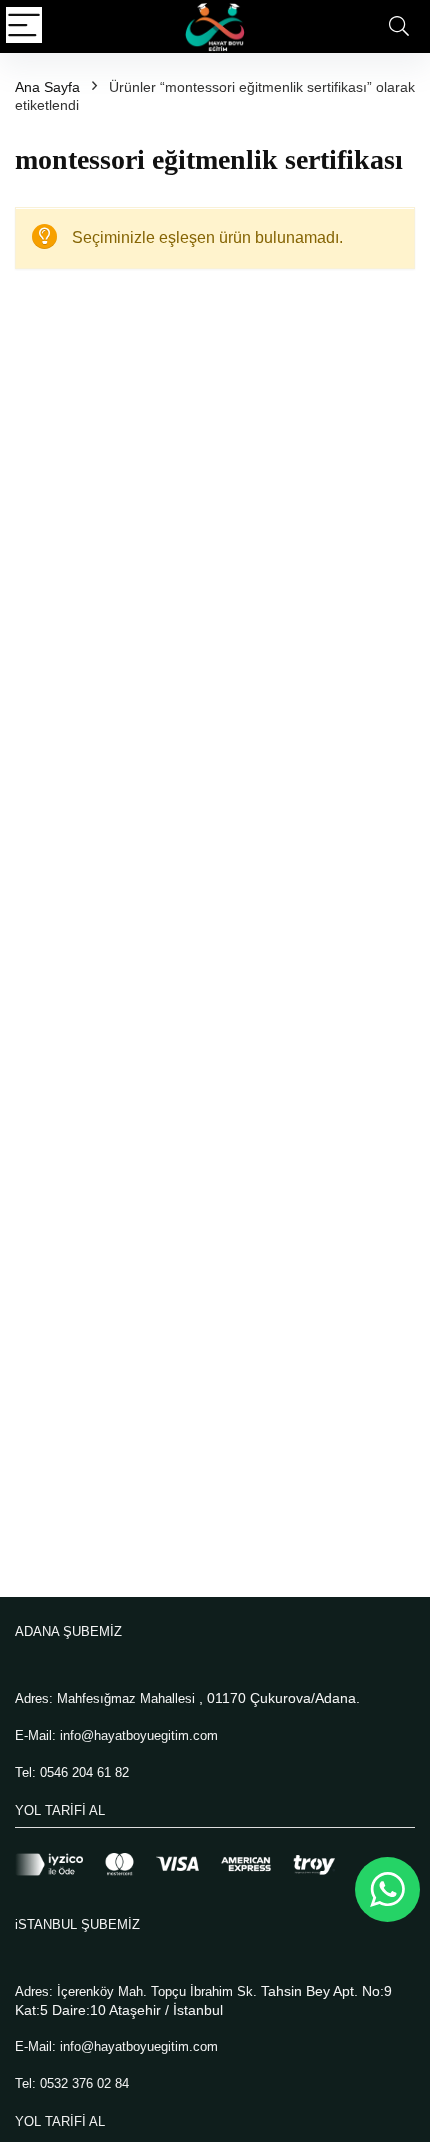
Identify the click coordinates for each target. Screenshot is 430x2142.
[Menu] (24, 26)
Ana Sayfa (47, 87)
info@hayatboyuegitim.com (139, 1735)
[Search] (399, 26)
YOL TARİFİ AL (60, 1810)
